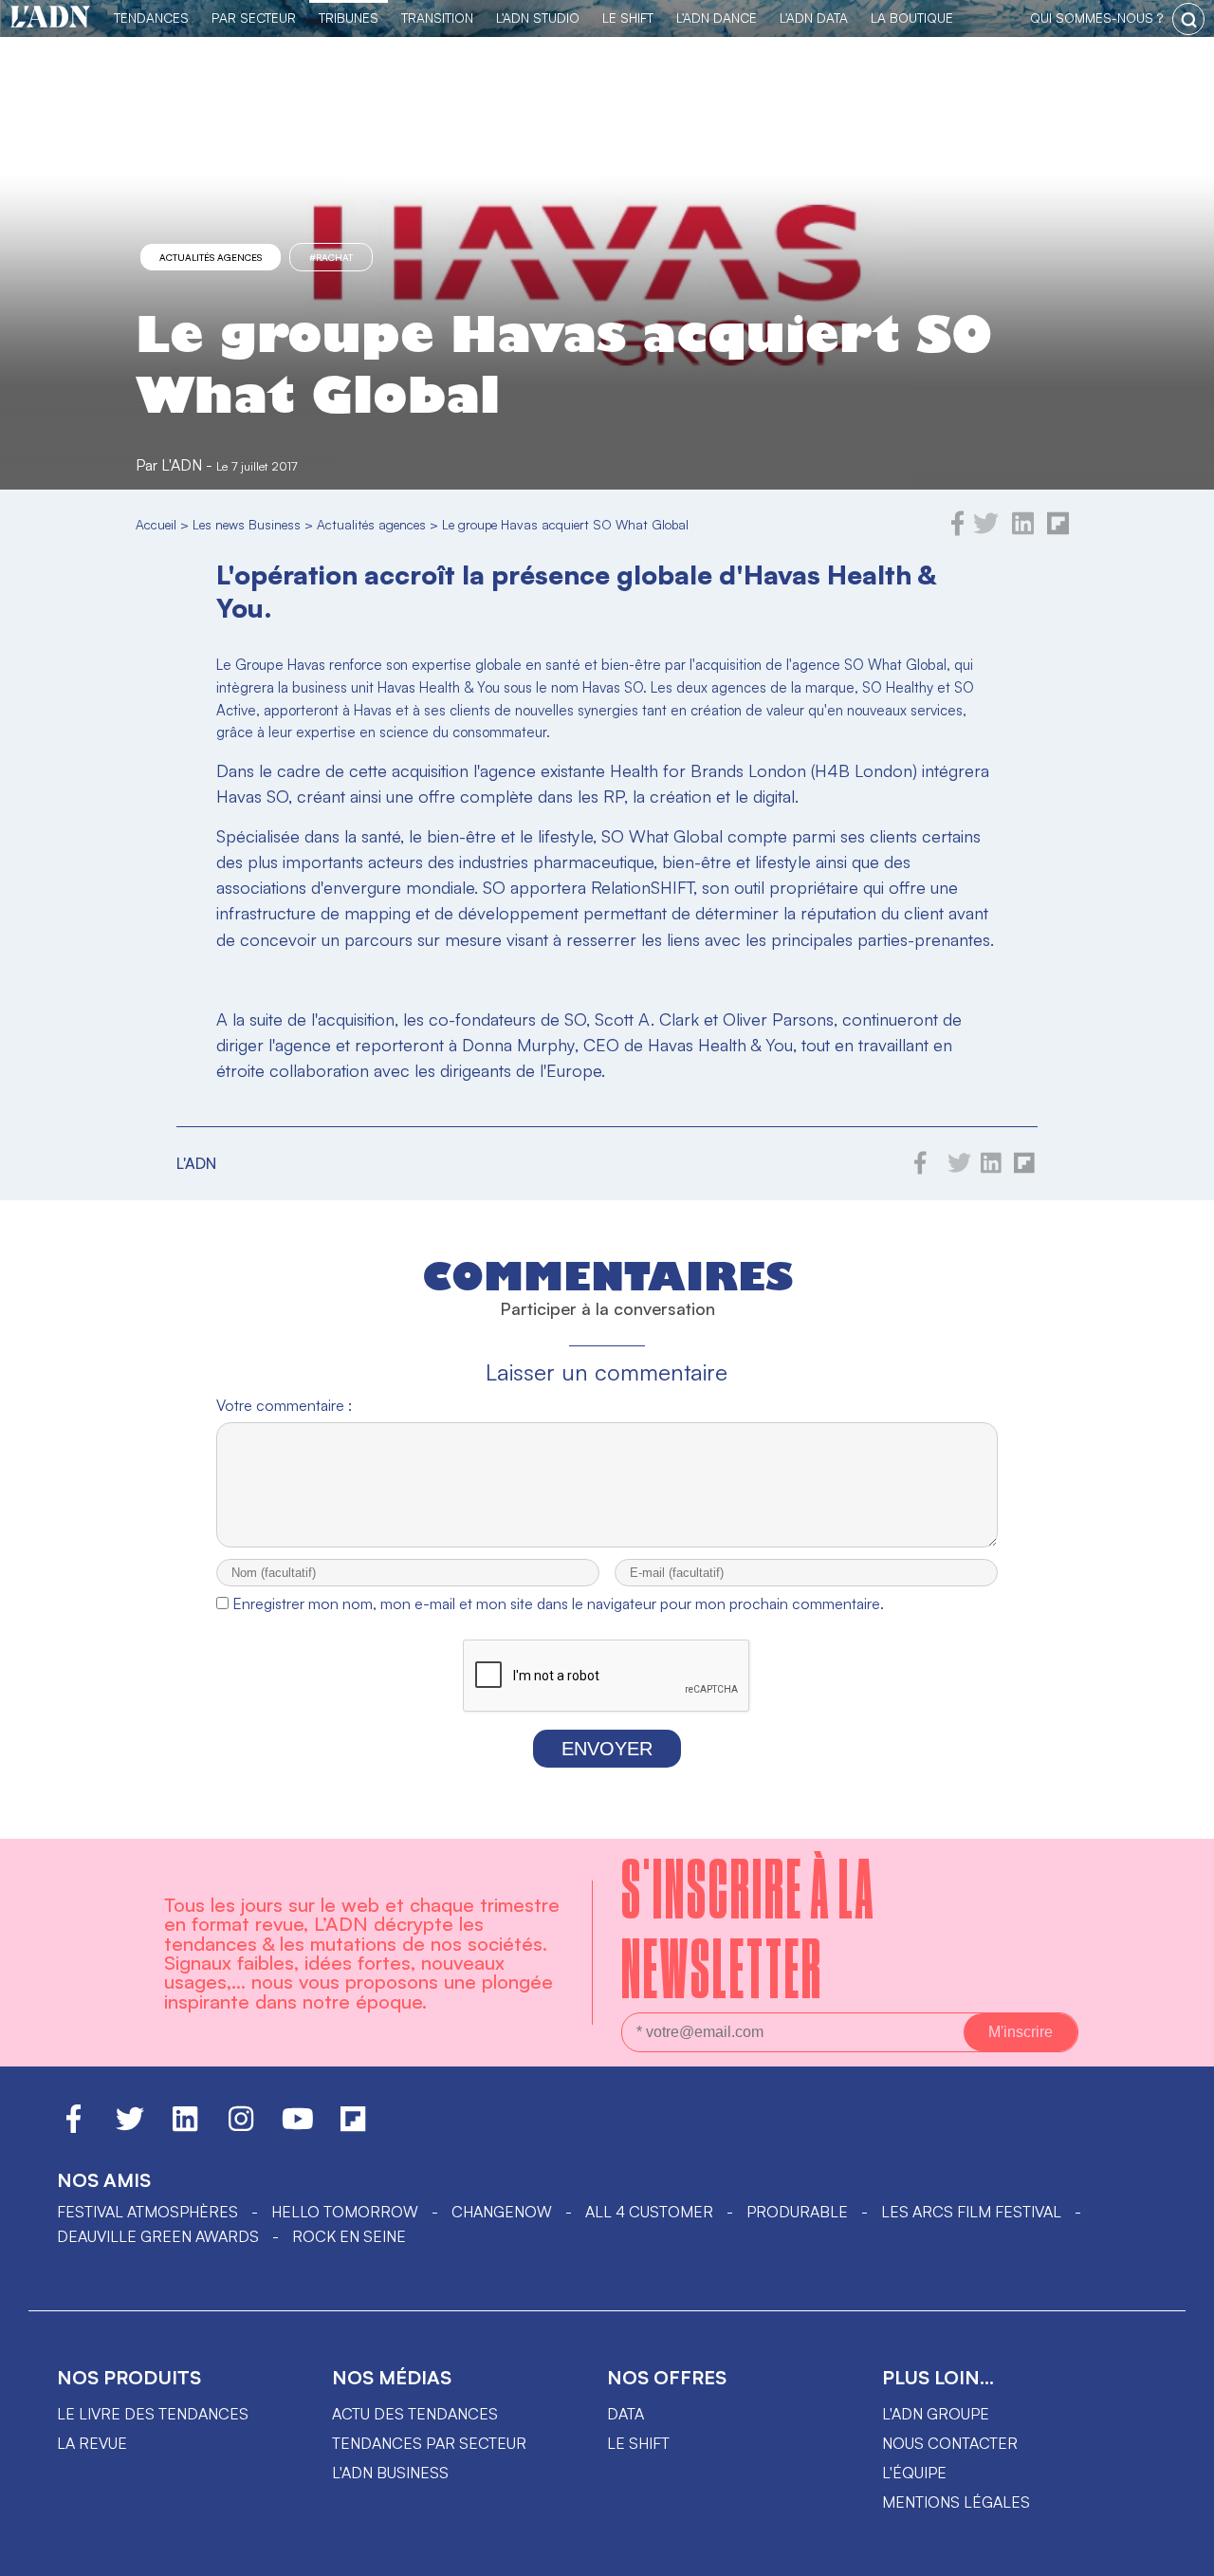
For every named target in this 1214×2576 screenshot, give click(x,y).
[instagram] (241, 2127)
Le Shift (628, 18)
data (625, 2414)
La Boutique (912, 18)
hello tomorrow (345, 2212)
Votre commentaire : (284, 1405)
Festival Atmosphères (147, 2212)
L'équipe (914, 2473)
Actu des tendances (415, 2414)
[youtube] (298, 2127)
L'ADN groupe (936, 2414)
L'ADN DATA (814, 18)
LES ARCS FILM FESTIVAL (971, 2212)
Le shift (638, 2443)
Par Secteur (254, 18)
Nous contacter (950, 2443)
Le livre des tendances (153, 2414)
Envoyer (607, 1749)
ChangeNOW (502, 2212)
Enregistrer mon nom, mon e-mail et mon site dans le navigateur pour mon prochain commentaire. (558, 1603)
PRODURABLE (797, 2212)
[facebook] (958, 530)
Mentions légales (956, 2502)
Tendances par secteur (429, 2443)
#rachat (331, 257)
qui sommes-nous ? (1096, 18)
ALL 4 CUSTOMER (649, 2212)
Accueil (156, 524)
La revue (92, 2443)
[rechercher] (1188, 19)
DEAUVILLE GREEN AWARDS (158, 2236)
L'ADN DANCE (717, 18)
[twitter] (986, 530)
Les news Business (247, 524)
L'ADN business (390, 2473)
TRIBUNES (349, 18)
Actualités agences (211, 257)
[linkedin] (1023, 530)
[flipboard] (1058, 530)
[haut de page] (1181, 2552)
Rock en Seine (349, 2236)
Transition (437, 18)
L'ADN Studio (538, 18)
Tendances (151, 18)
